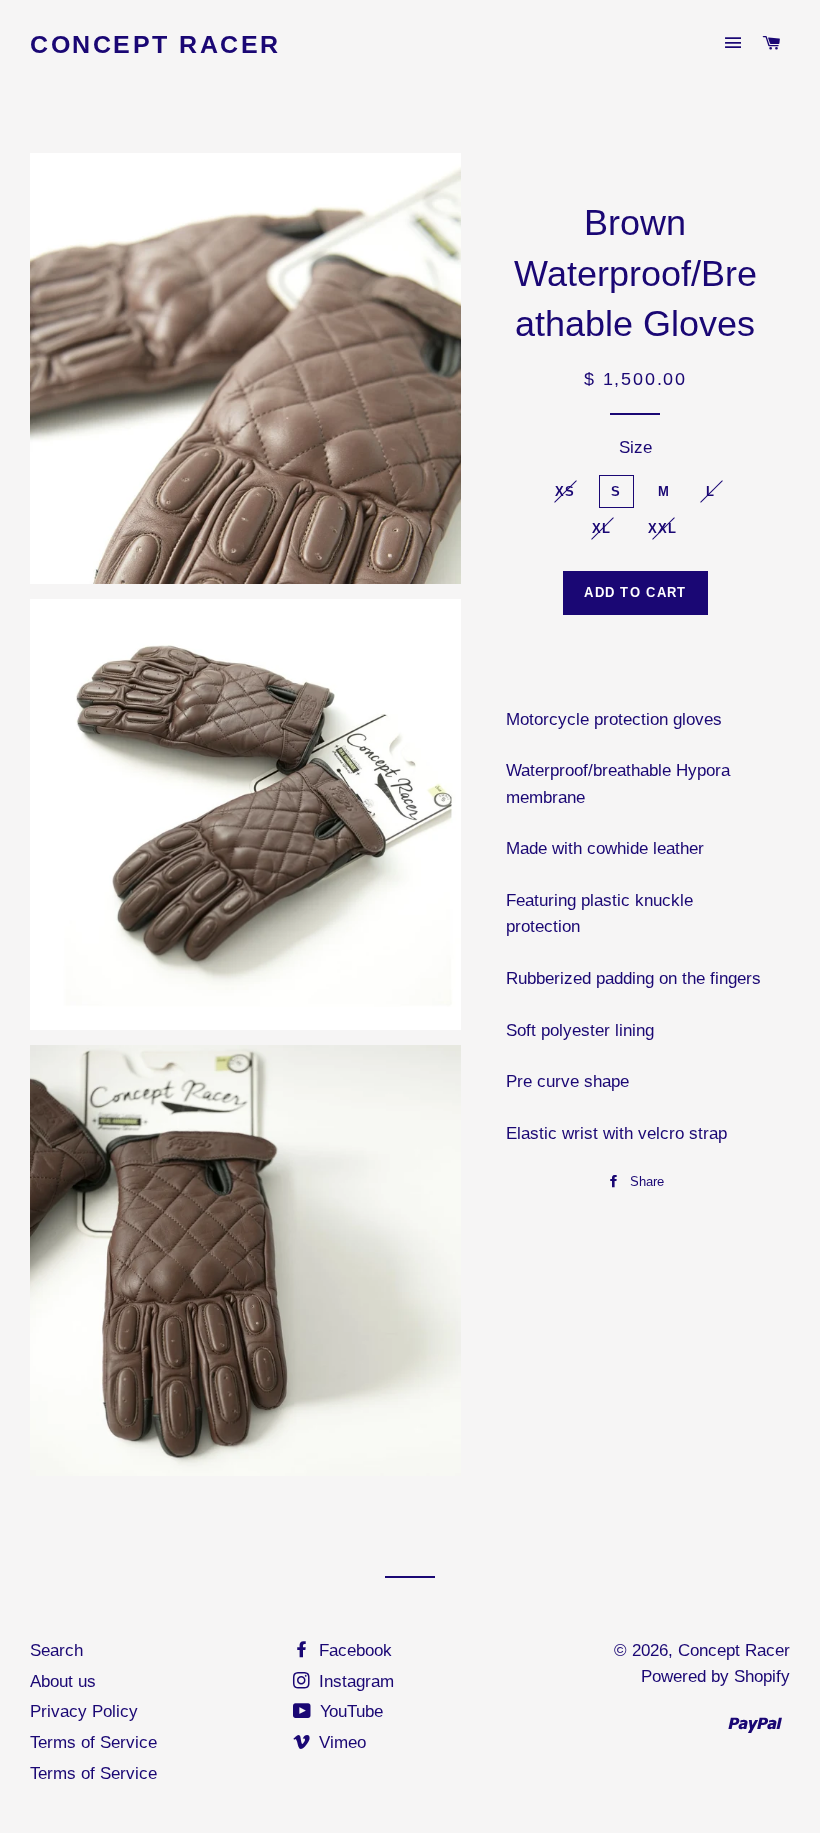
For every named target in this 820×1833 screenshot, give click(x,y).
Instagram (354, 1681)
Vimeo (340, 1742)
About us (63, 1681)
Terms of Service (93, 1742)
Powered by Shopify (715, 1676)
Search (56, 1650)
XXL (663, 528)
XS (565, 491)
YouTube (349, 1711)
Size (635, 447)
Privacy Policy (84, 1711)
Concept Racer (155, 44)
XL (602, 528)
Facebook (353, 1650)
